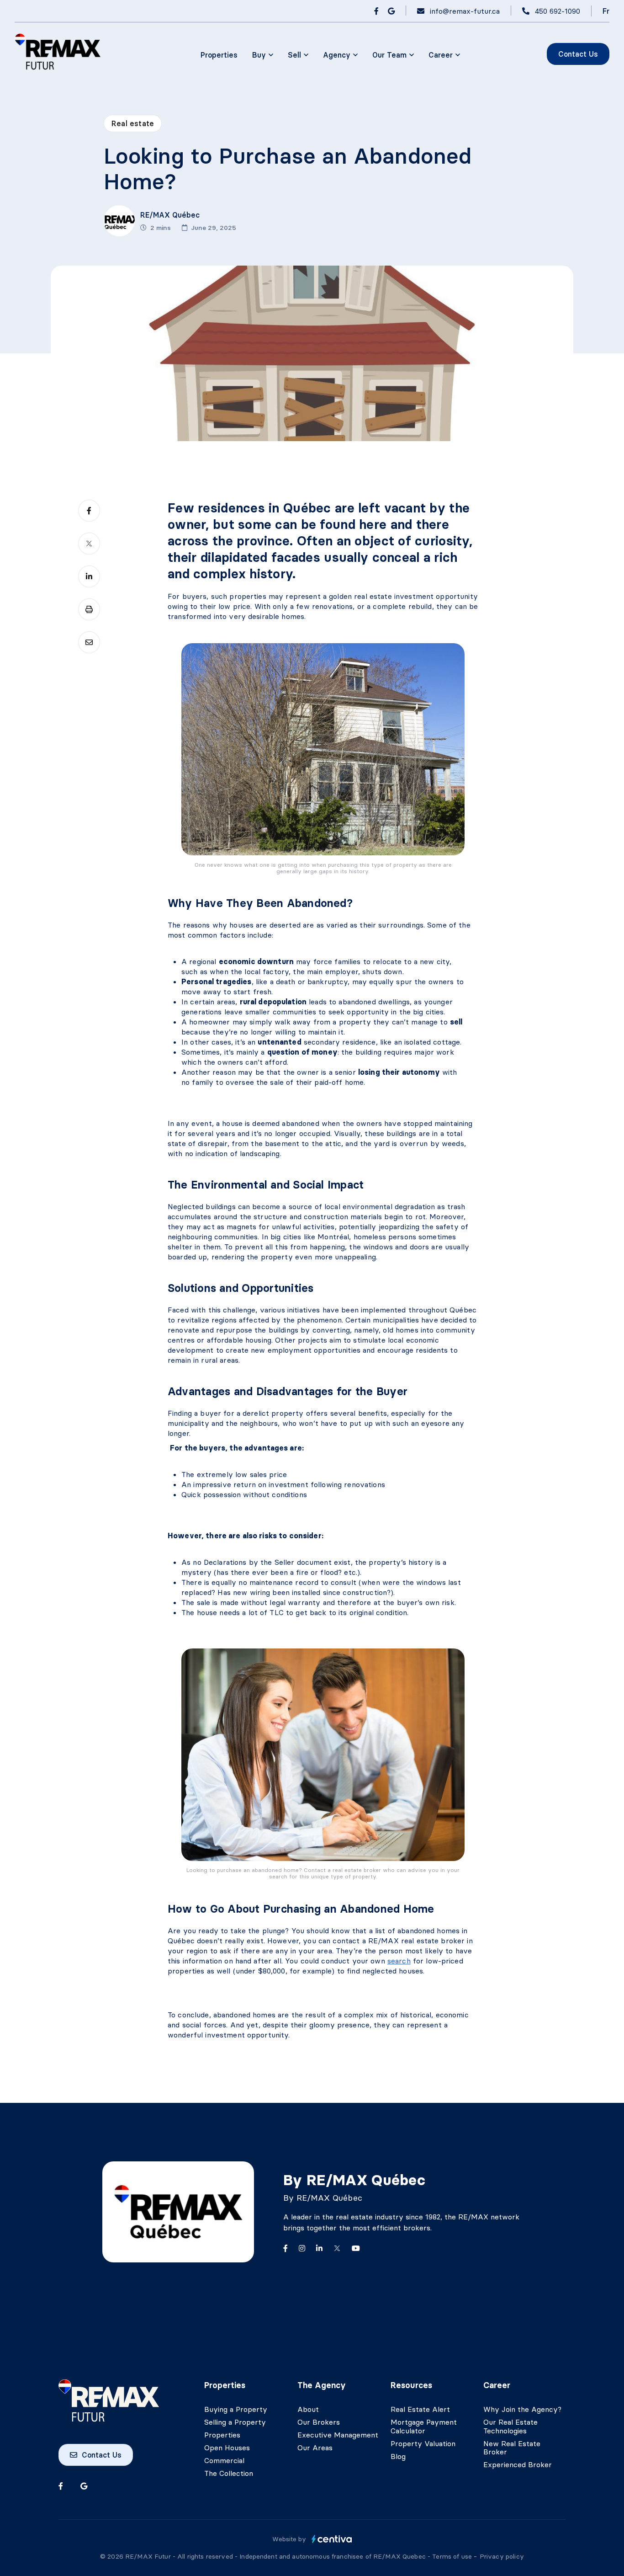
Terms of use (453, 2556)
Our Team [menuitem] (389, 55)
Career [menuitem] (441, 55)
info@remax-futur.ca (465, 11)
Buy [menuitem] (259, 55)
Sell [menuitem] (294, 55)
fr (606, 11)
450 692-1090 (558, 11)
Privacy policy (502, 2556)
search (399, 1961)
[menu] (263, 55)
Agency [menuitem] (337, 55)
